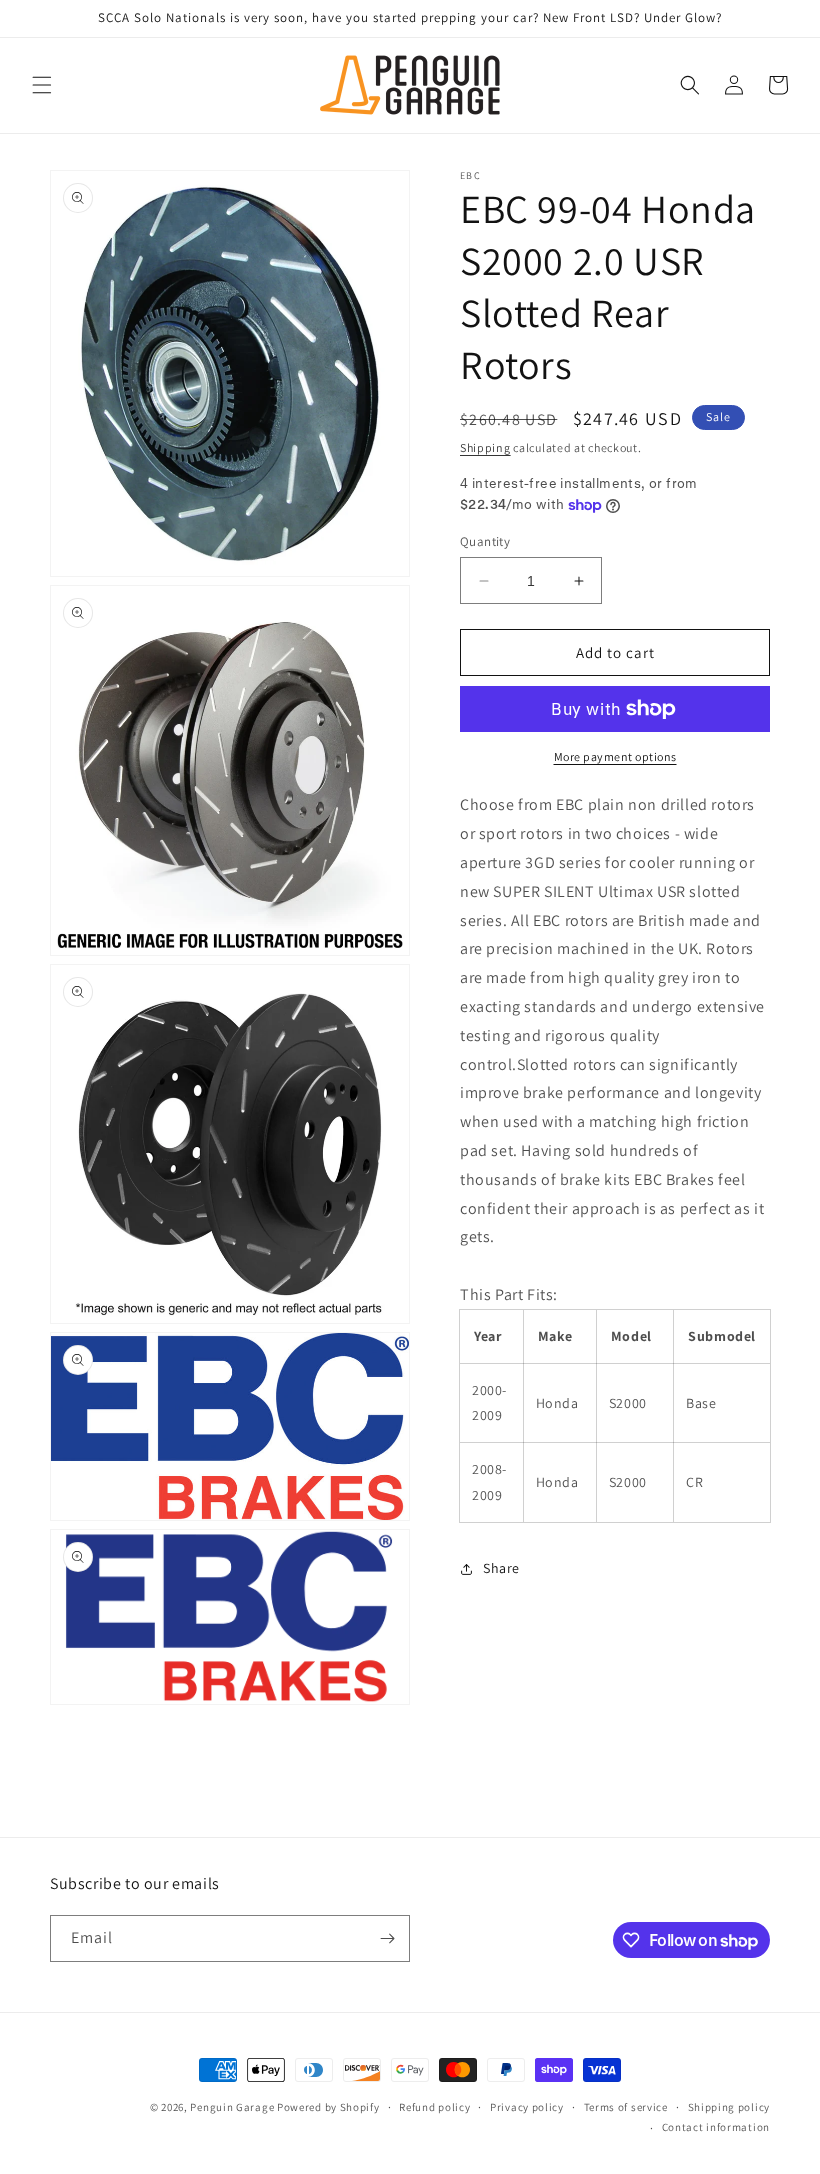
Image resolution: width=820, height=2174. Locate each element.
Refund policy (434, 2107)
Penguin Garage (232, 2107)
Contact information (716, 2127)
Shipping (485, 447)
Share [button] (501, 1568)
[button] (42, 85)
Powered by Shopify (328, 2107)
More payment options (615, 756)
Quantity (485, 541)
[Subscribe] (387, 1938)
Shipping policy (729, 2107)
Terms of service (626, 2107)
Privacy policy (527, 2107)
